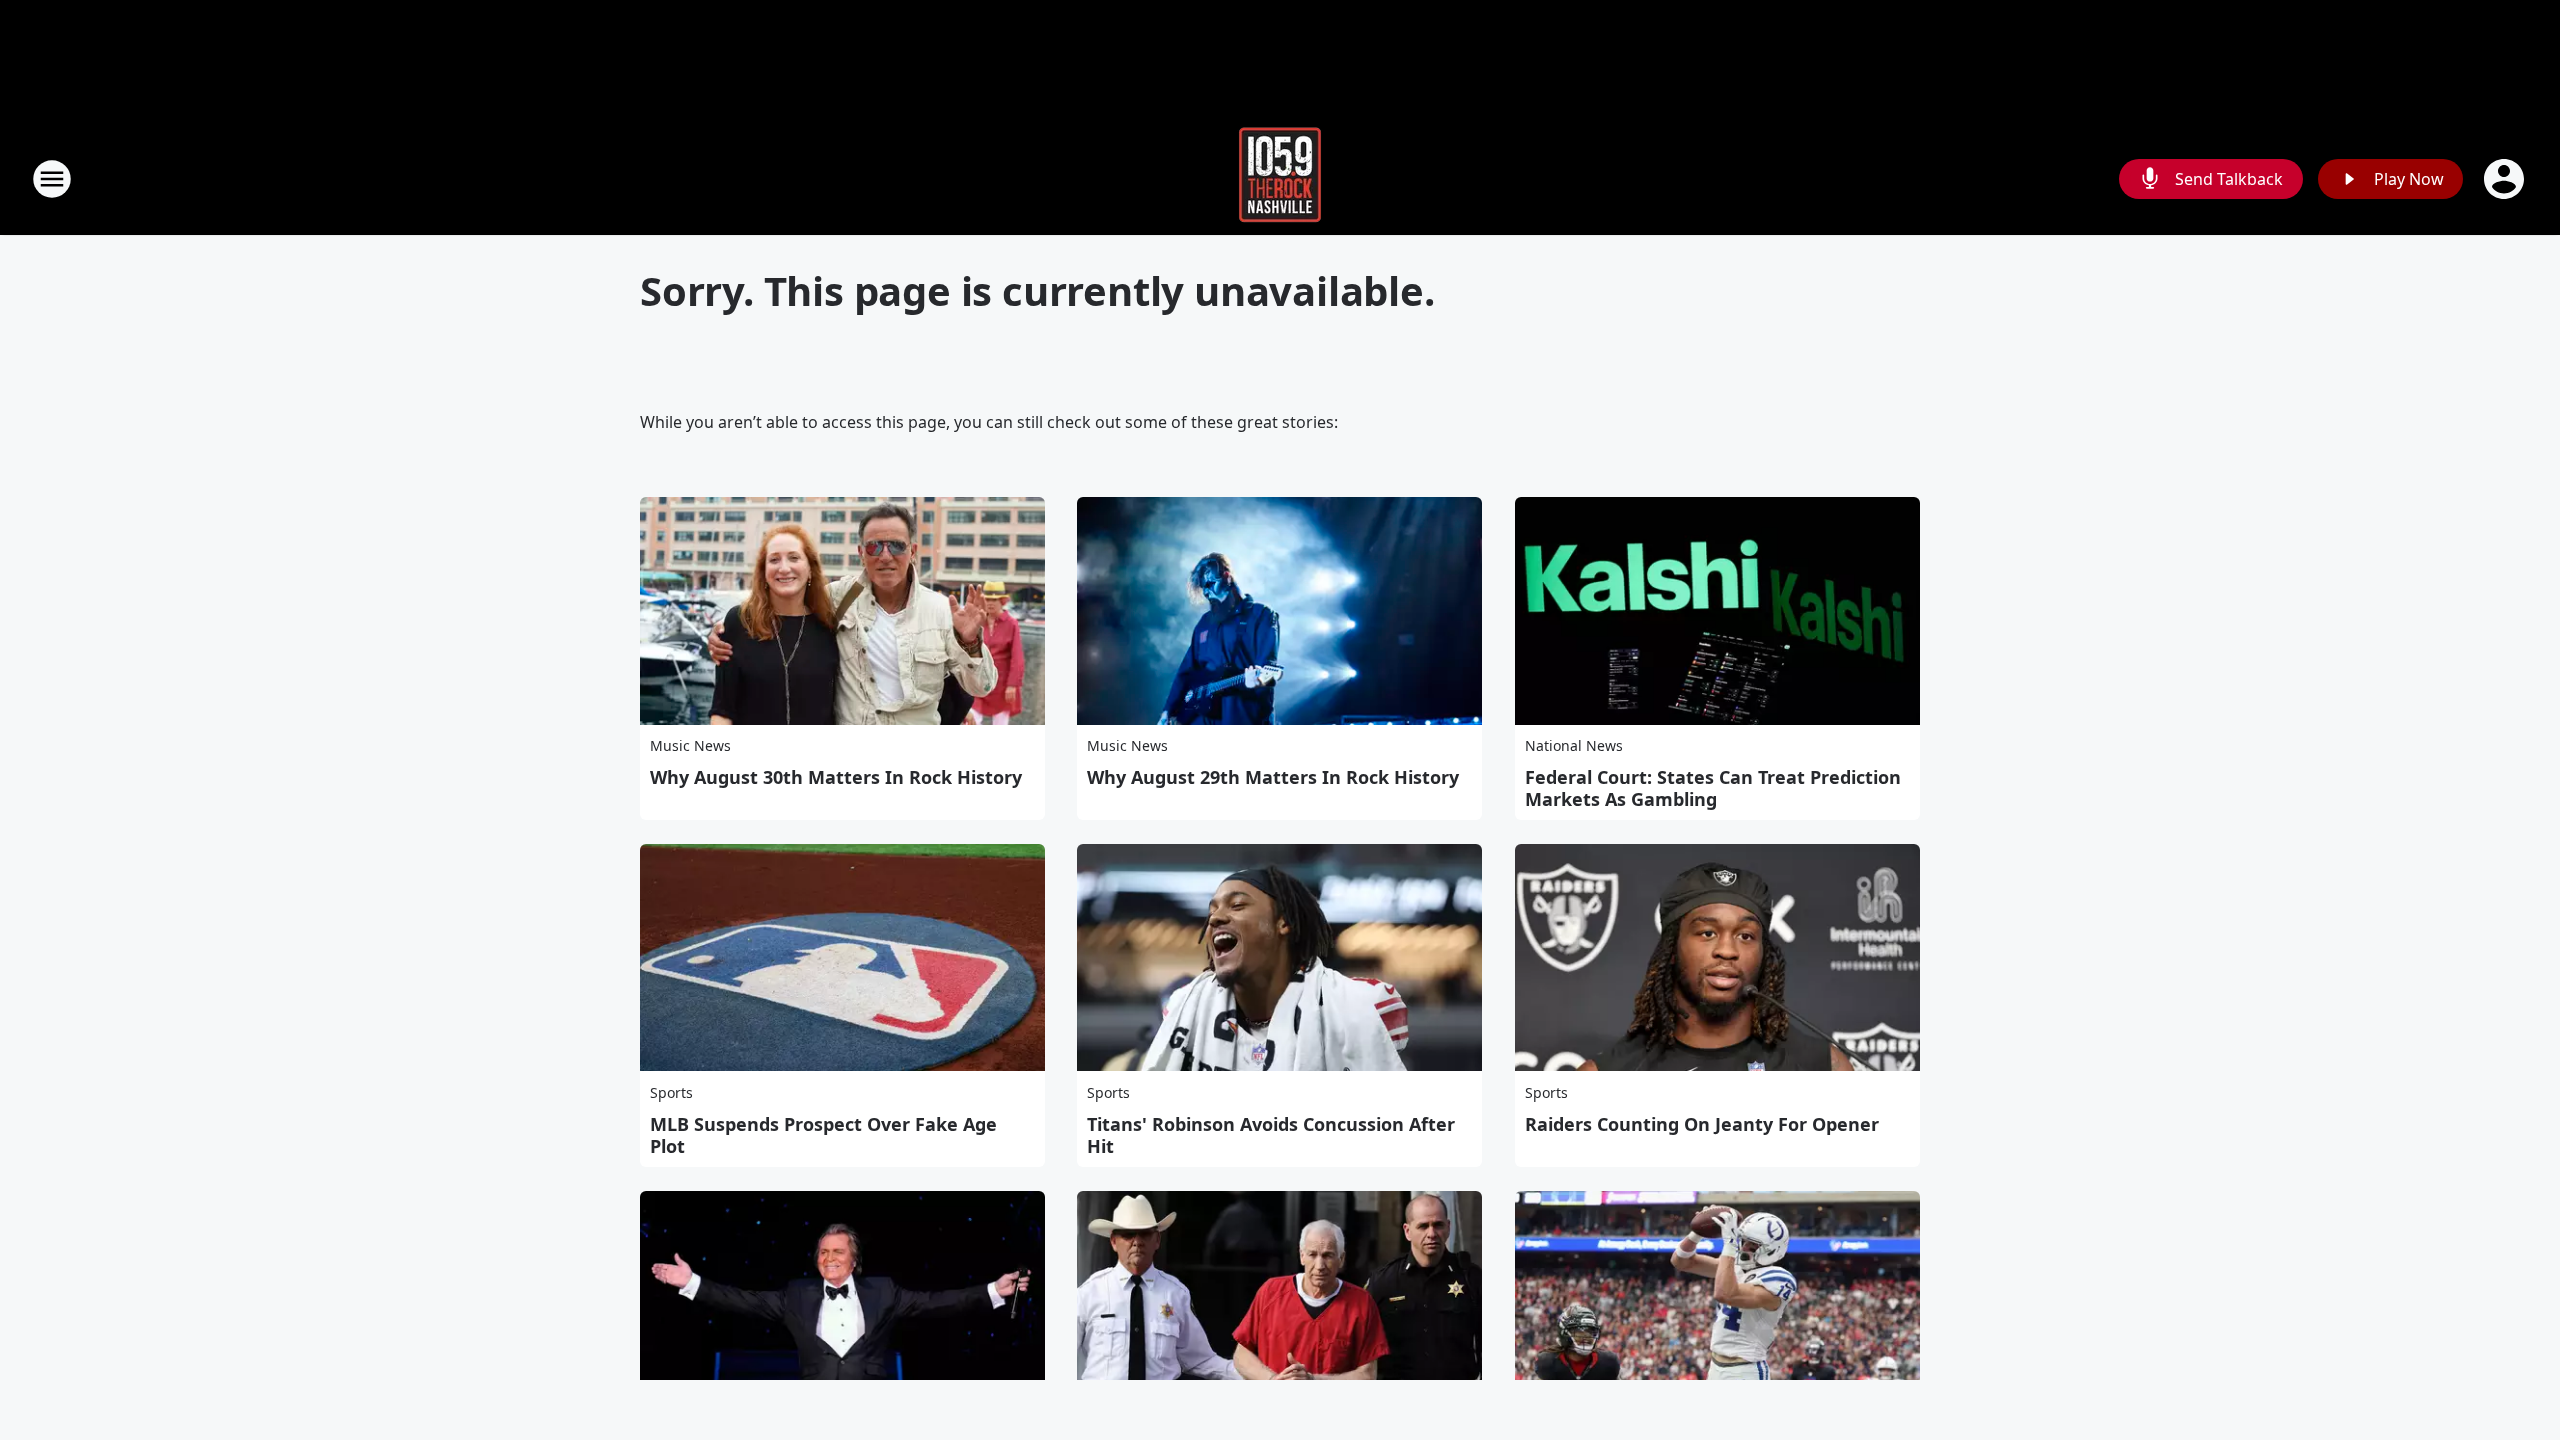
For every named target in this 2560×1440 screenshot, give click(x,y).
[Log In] (2506, 179)
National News (1574, 745)
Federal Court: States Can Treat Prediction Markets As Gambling (1713, 788)
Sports (671, 1092)
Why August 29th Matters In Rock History (1273, 777)
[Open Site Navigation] (52, 179)
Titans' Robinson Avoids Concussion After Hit (1271, 1135)
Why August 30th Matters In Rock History (836, 777)
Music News (690, 745)
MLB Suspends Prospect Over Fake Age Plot (823, 1135)
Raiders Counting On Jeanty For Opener (1702, 1124)
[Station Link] (1280, 178)
